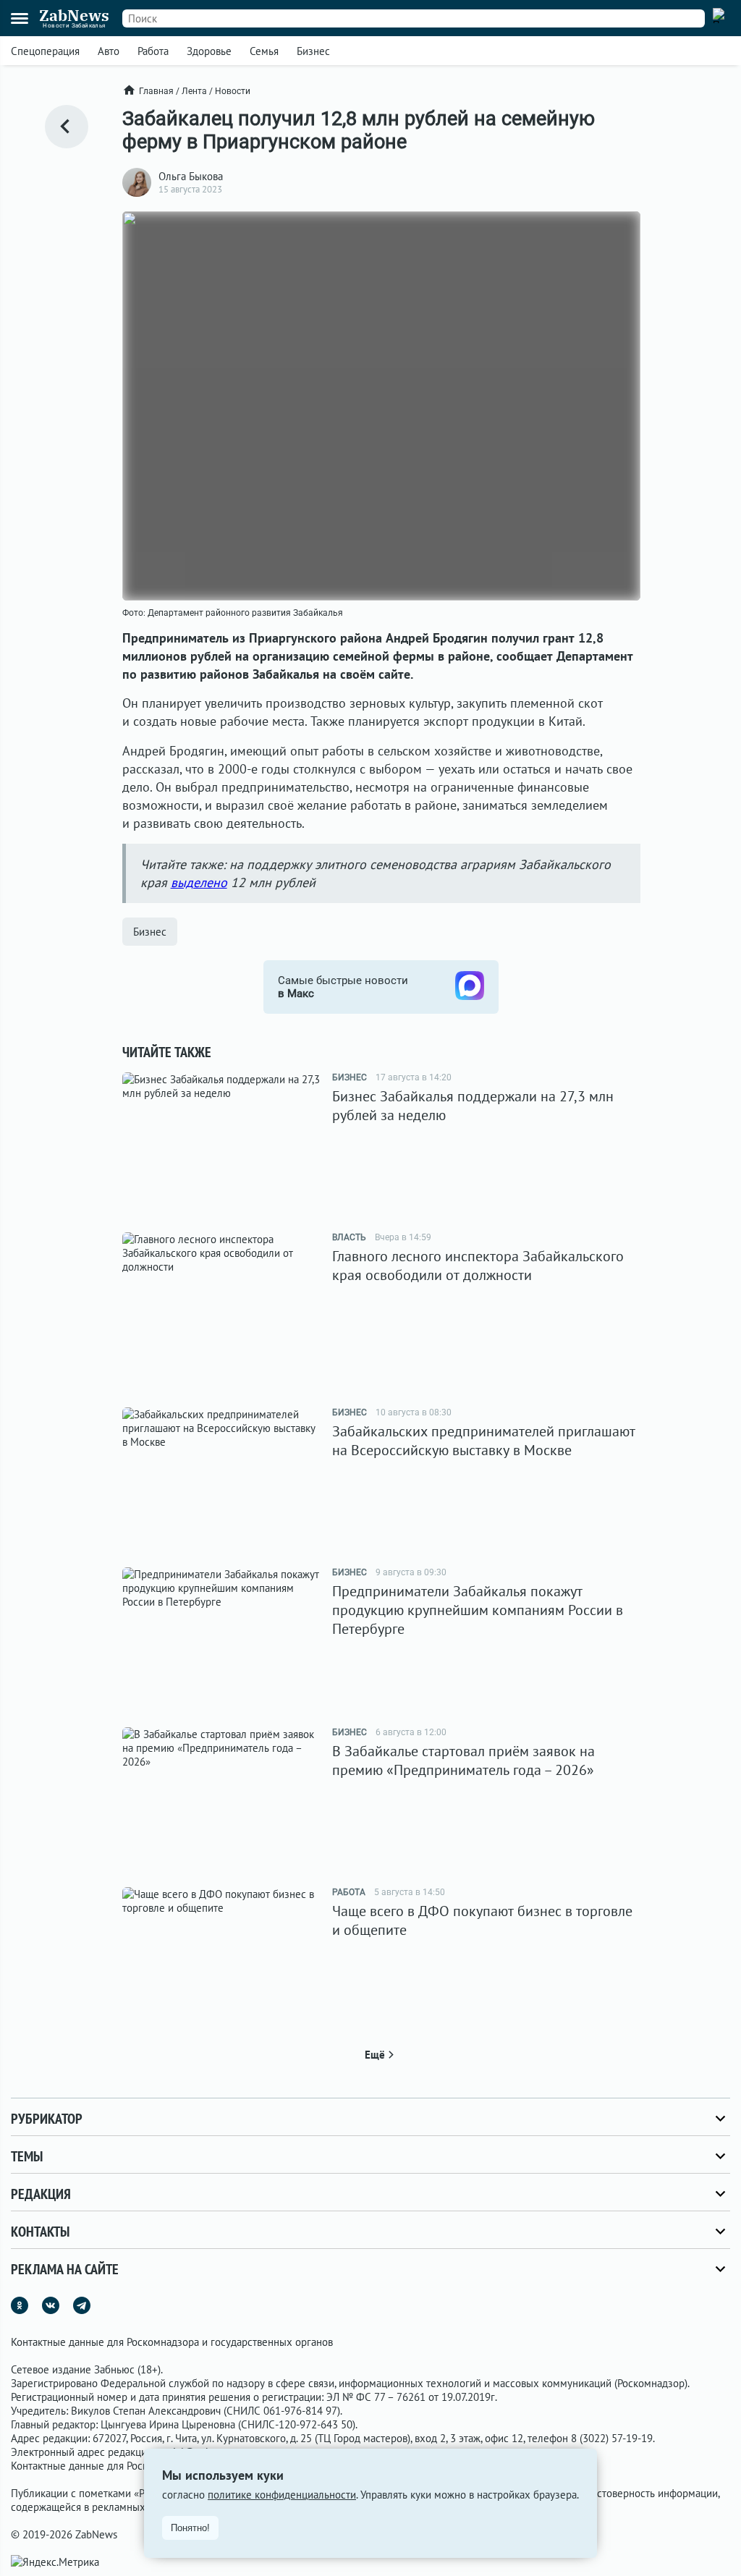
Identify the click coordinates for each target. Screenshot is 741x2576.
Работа (153, 51)
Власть (349, 1237)
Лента (194, 91)
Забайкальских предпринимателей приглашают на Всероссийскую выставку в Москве (484, 1441)
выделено (199, 882)
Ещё (375, 2055)
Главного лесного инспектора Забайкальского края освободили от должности (478, 1266)
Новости (233, 91)
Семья (264, 51)
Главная (156, 91)
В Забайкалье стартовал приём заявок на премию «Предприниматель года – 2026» (463, 1761)
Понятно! (190, 2528)
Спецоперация (45, 51)
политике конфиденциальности (282, 2495)
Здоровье (209, 51)
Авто (109, 51)
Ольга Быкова (191, 176)
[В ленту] (67, 127)
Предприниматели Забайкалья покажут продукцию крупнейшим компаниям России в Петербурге (478, 1610)
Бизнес (313, 51)
